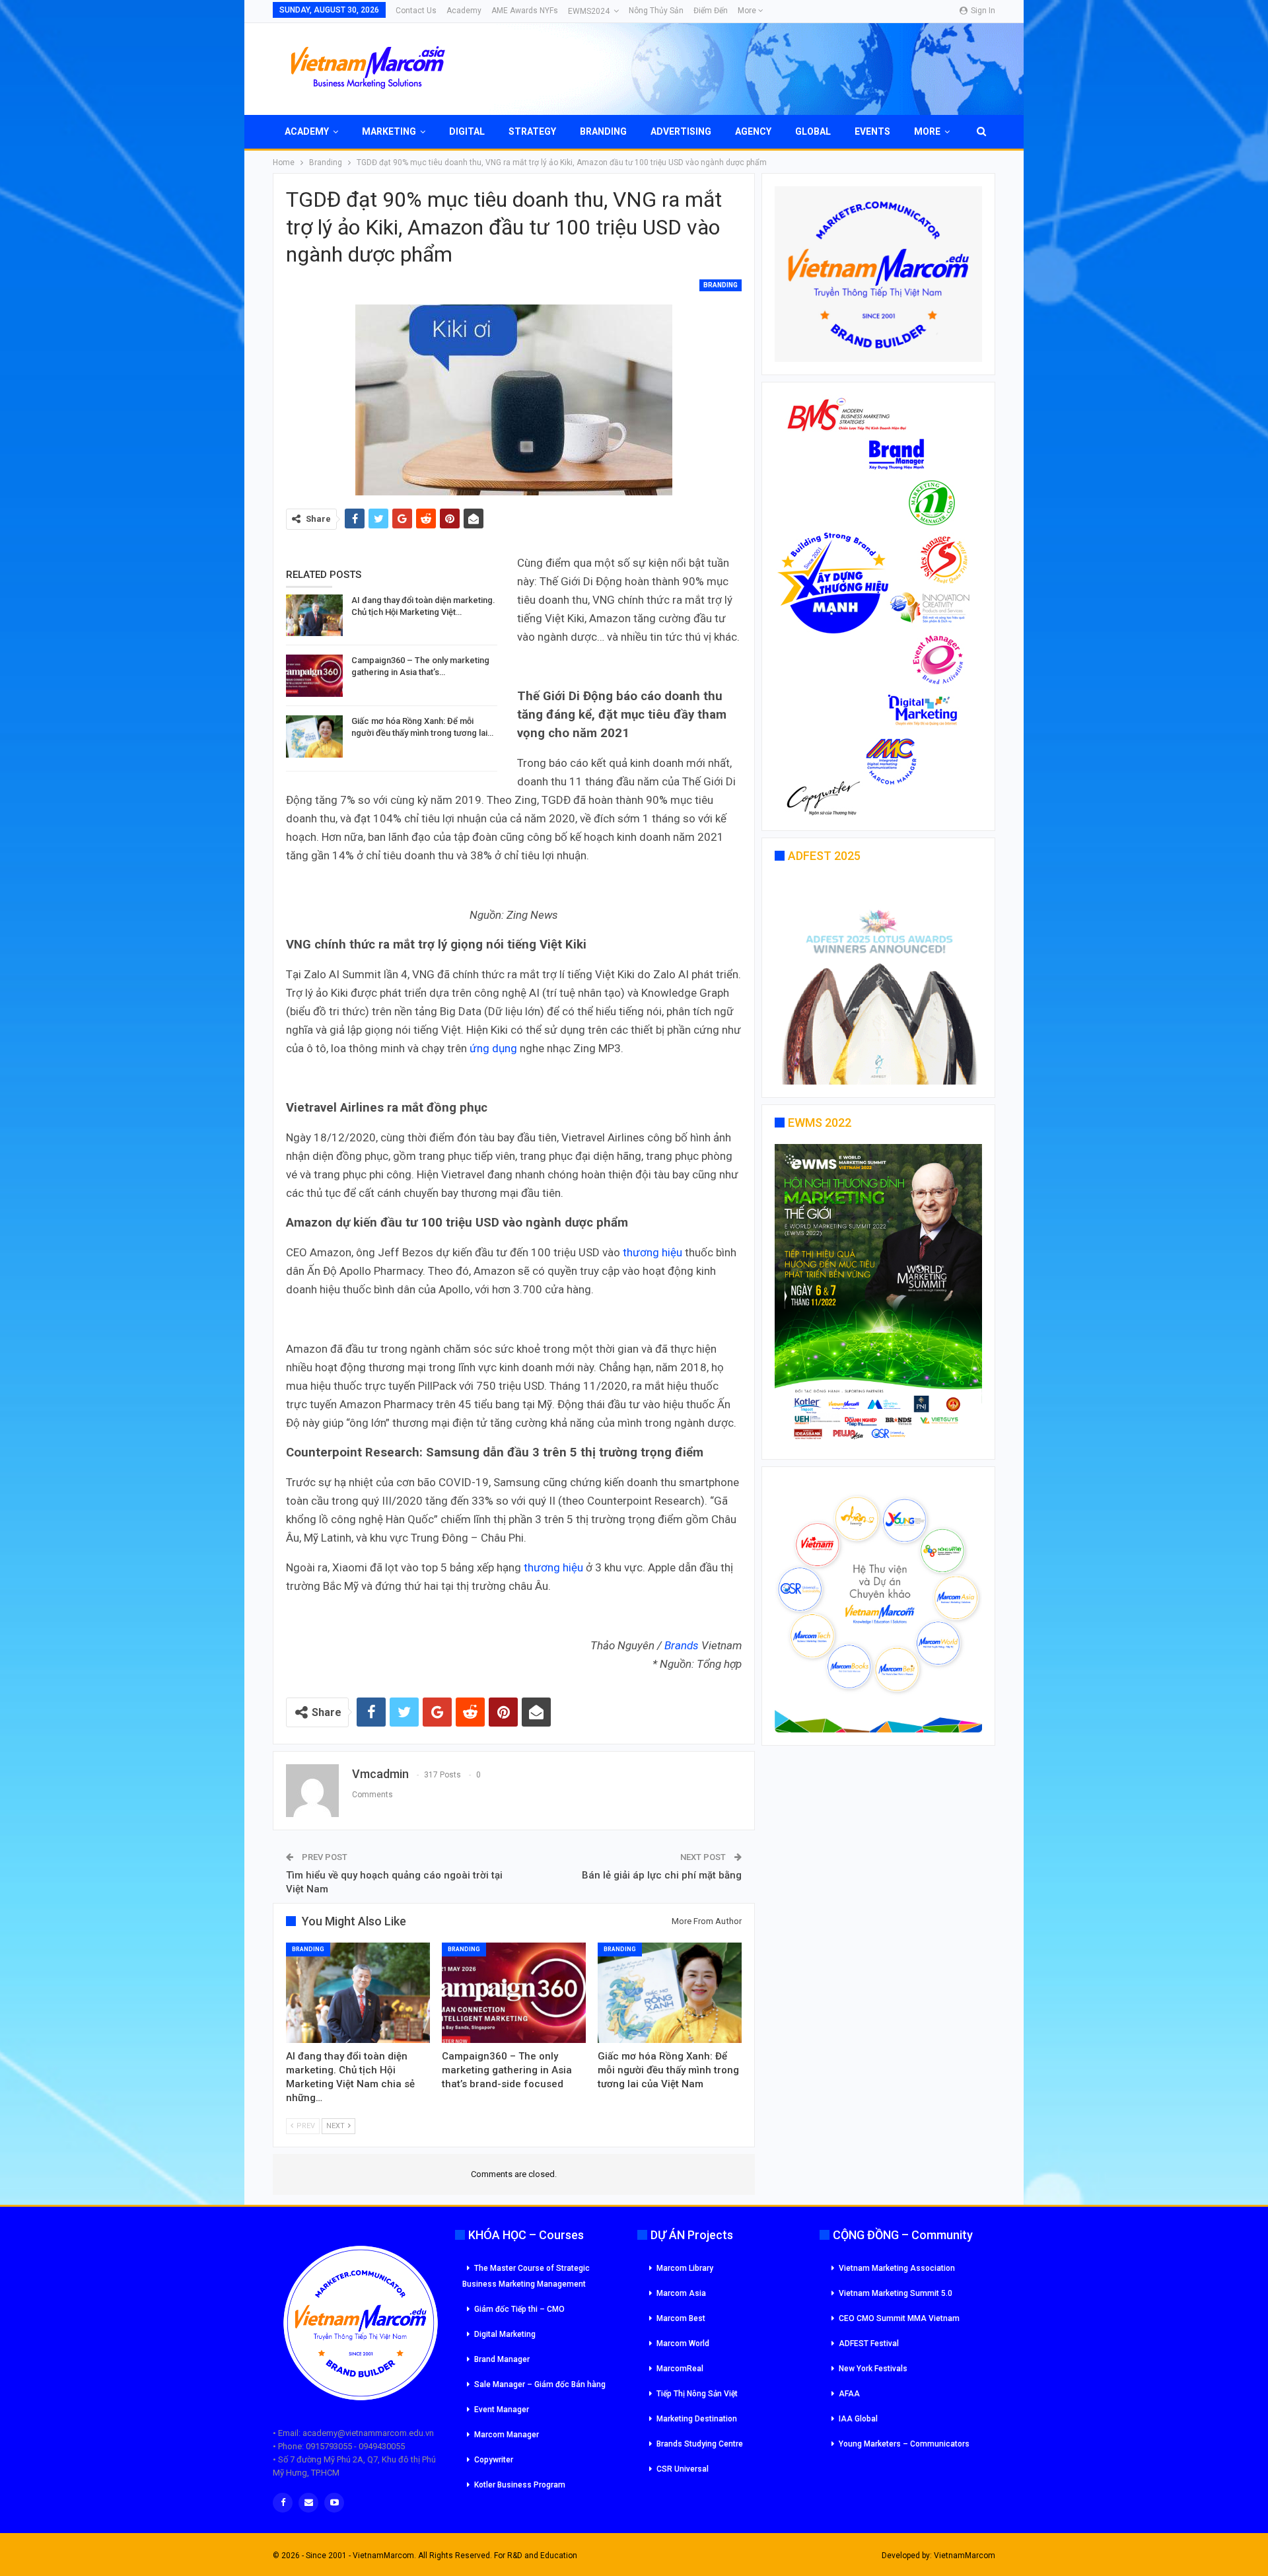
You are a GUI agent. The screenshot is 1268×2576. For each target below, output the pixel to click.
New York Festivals (873, 2369)
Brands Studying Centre (700, 2444)
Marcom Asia (681, 2293)
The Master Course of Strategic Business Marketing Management (526, 2276)
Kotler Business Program (520, 2485)
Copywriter (494, 2460)
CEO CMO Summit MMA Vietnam (899, 2318)
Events (872, 131)
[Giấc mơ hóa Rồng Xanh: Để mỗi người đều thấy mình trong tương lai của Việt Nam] (314, 736)
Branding (603, 131)
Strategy (532, 131)
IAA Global (858, 2419)
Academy (464, 11)
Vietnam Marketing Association (897, 2268)
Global (813, 131)
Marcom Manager (507, 2435)
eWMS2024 (589, 11)
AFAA (849, 2394)
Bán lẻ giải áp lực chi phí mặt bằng (662, 1875)
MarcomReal (680, 2369)
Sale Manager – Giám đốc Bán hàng (540, 2384)
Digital (467, 131)
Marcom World (683, 2343)
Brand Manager (502, 2359)
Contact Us (416, 11)
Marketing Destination (697, 2419)
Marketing (389, 131)
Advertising (681, 131)
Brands (682, 1645)
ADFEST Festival (869, 2343)
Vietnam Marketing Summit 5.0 (896, 2293)
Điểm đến (711, 11)
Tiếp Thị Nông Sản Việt (697, 2394)
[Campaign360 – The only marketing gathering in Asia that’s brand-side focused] (314, 676)
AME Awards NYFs (525, 11)
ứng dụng (493, 1048)
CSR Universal (683, 2469)
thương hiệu (652, 1252)
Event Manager (502, 2410)
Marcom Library (685, 2268)
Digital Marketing (505, 2334)
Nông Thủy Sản (656, 11)
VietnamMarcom (965, 2556)
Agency (753, 131)
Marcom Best (681, 2318)
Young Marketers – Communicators (904, 2444)
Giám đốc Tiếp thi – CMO (519, 2309)
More (748, 11)
